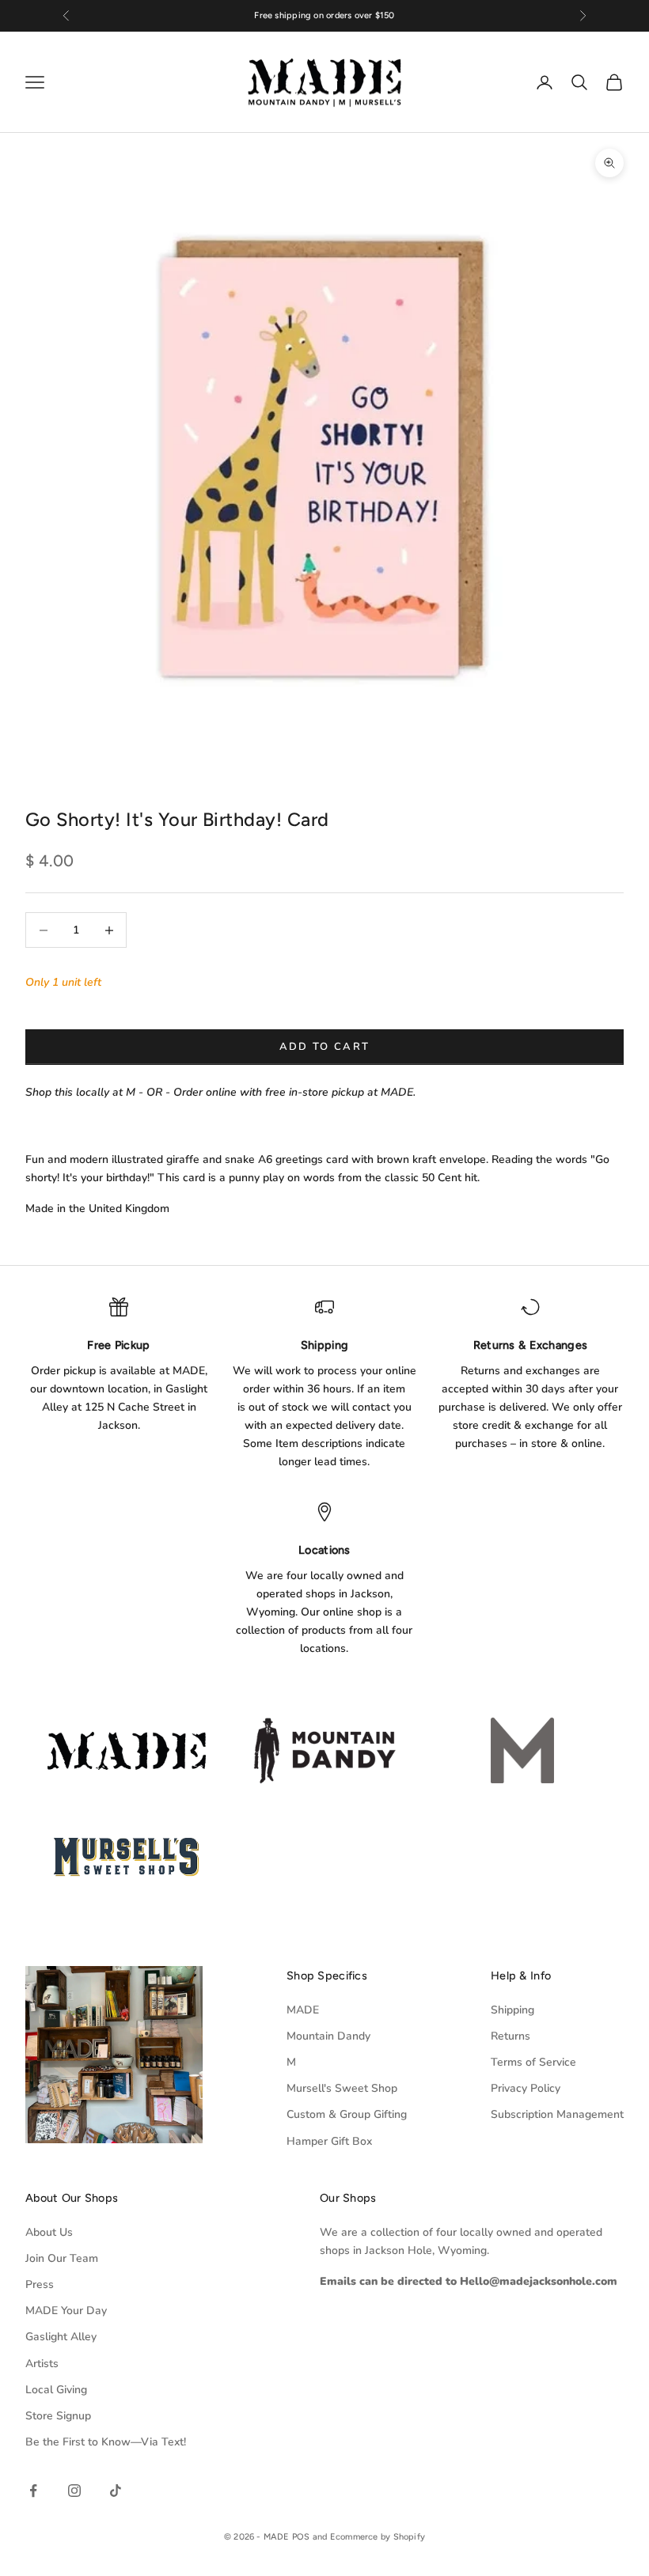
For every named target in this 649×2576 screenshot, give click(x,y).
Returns (510, 2036)
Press (40, 2284)
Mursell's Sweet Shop (342, 2088)
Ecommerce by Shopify (378, 2537)
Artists (42, 2364)
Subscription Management (557, 2114)
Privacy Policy (526, 2088)
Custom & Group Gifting (347, 2114)
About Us (49, 2232)
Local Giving (56, 2390)
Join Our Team (62, 2258)
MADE (303, 2010)
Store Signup (58, 2416)
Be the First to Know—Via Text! (106, 2442)
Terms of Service (533, 2062)
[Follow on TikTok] (116, 2491)
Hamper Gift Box (329, 2141)
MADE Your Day (66, 2311)
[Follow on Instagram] (74, 2491)
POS (301, 2537)
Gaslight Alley (61, 2337)
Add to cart (325, 1047)
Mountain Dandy (328, 2036)
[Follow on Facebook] (33, 2491)
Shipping (512, 2010)
